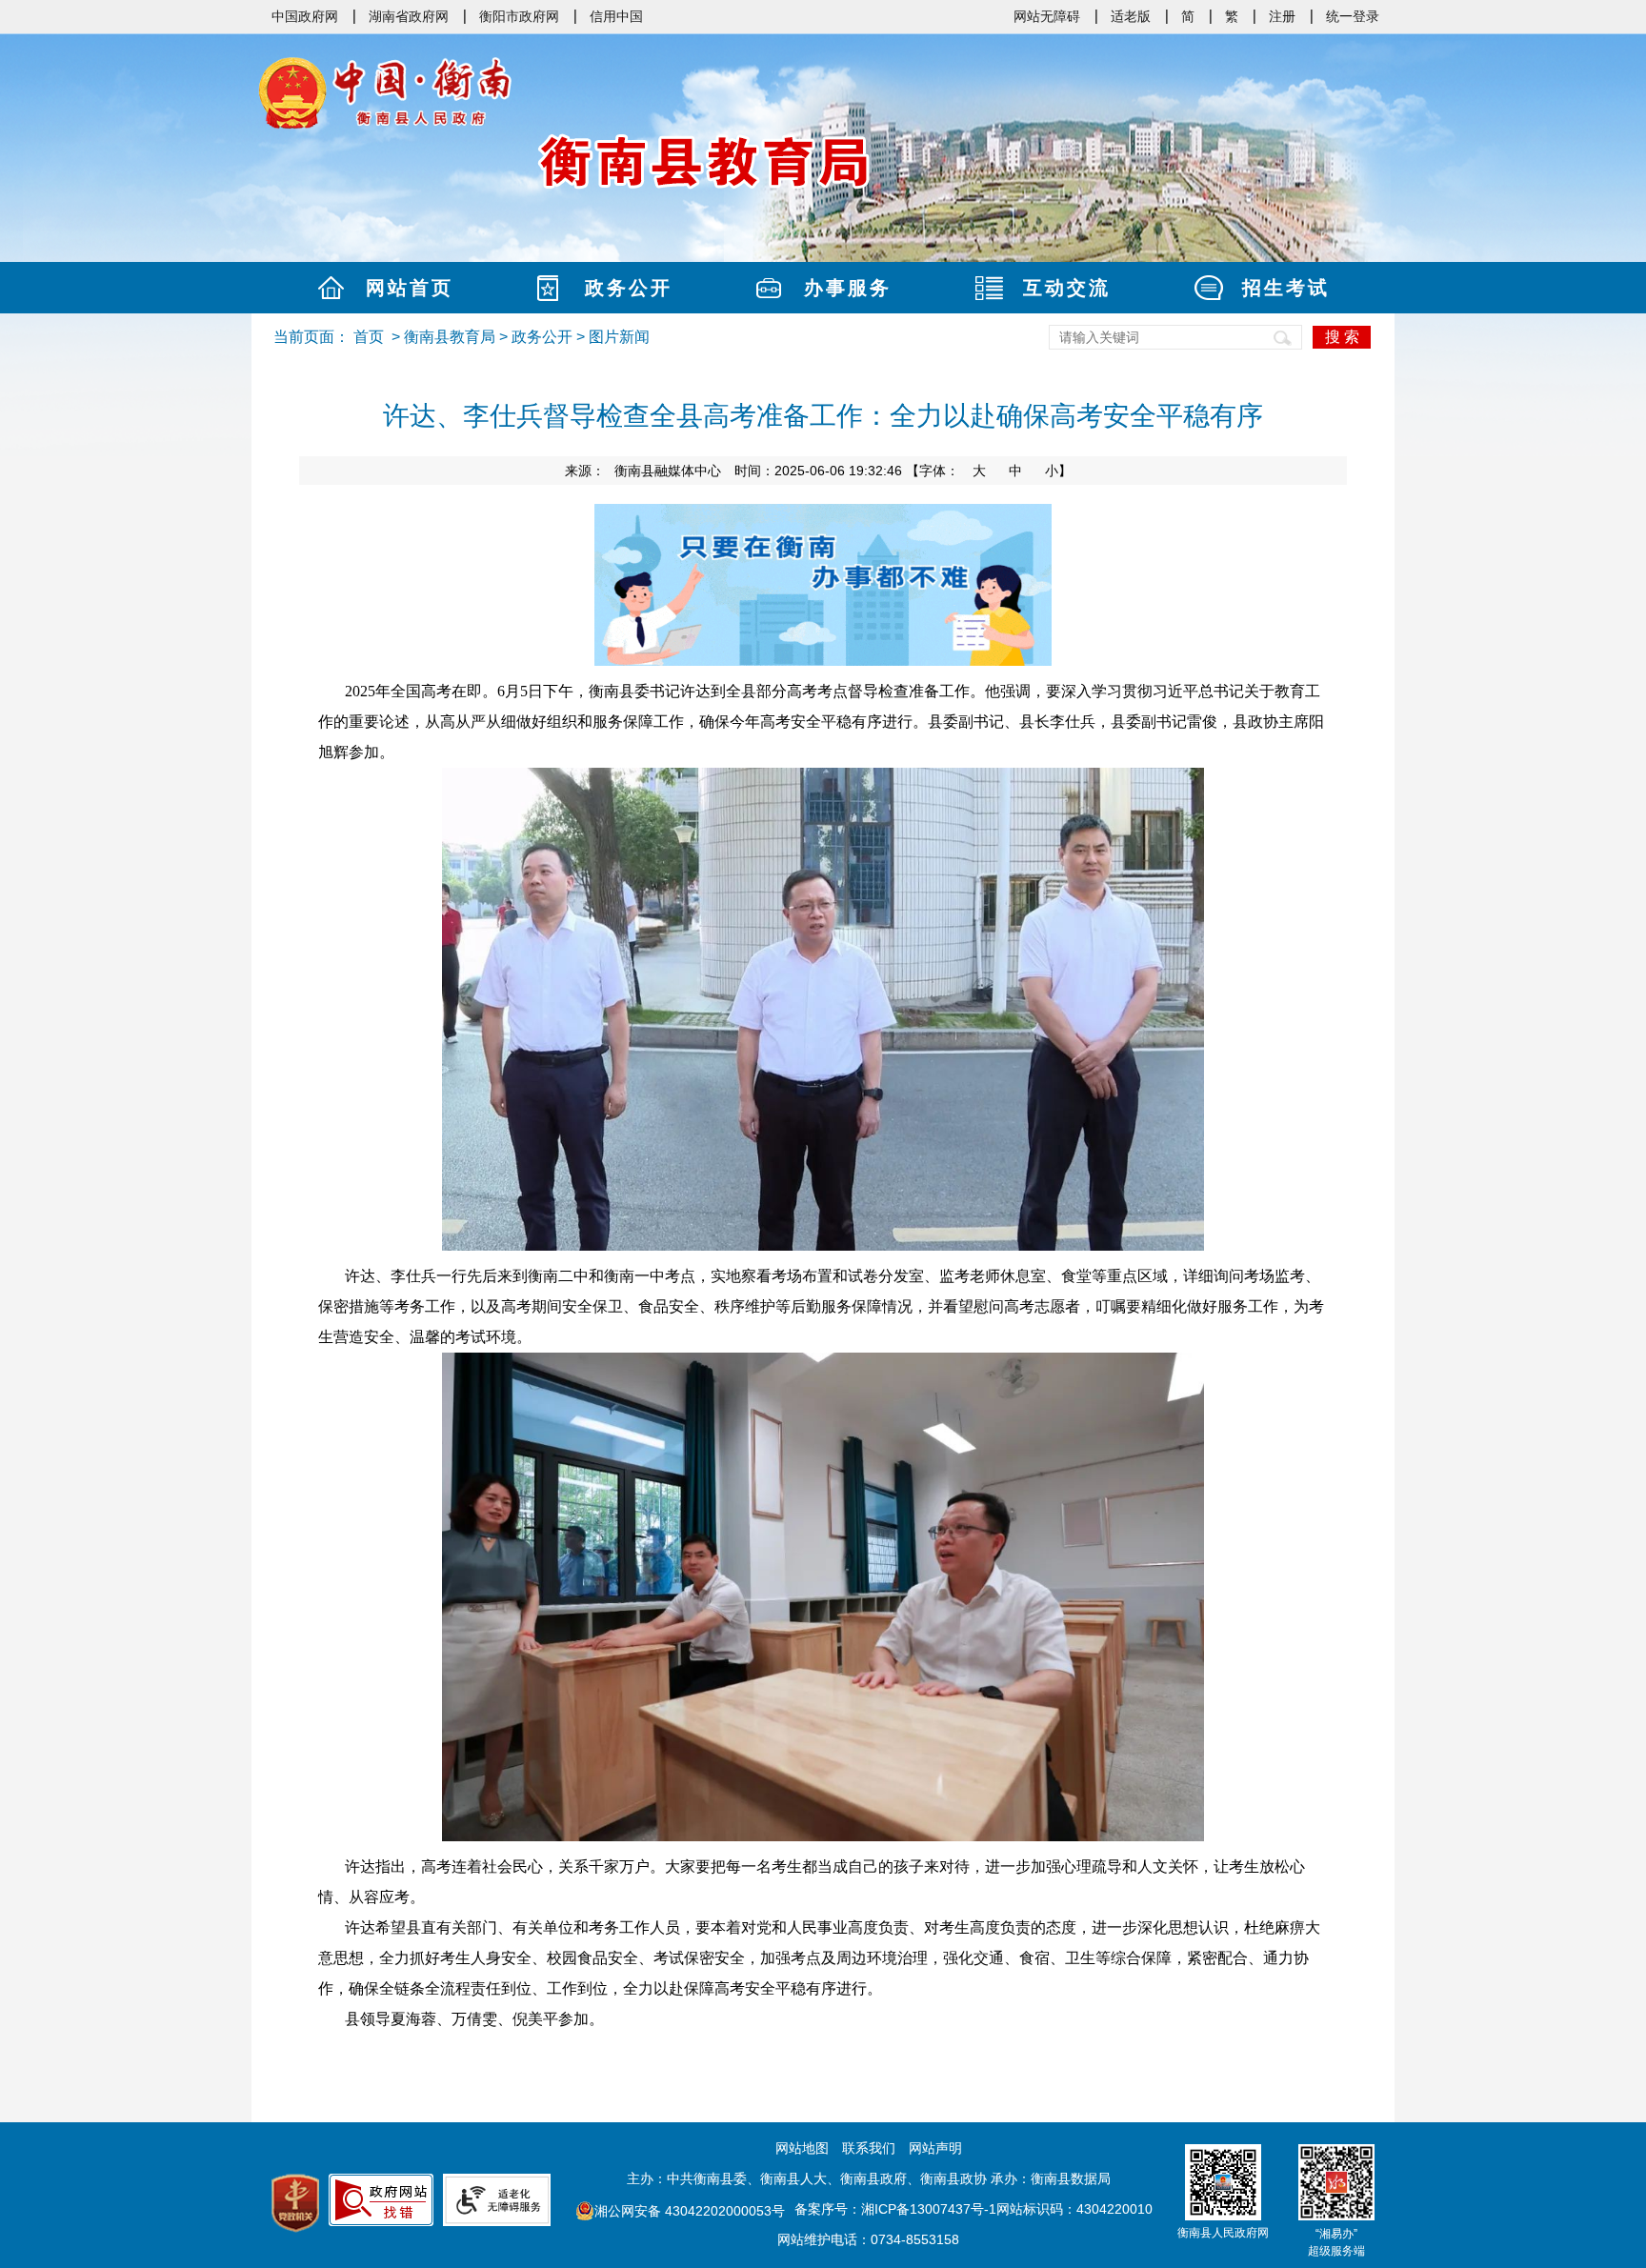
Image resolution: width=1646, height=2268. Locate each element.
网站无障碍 (1047, 16)
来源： (643, 471)
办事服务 (848, 288)
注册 (1282, 16)
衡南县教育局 (450, 337)
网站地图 (802, 2148)
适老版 (1131, 16)
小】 (1058, 471)
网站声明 (935, 2148)
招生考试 (1286, 288)
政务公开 (629, 288)
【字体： (989, 471)
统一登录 (1353, 16)
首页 (369, 337)
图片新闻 (619, 337)
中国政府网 (305, 16)
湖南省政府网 (409, 16)
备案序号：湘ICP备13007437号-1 (895, 2209)
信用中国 (616, 16)
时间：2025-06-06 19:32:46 (818, 471)
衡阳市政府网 (519, 16)
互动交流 (1067, 288)
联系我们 (869, 2148)
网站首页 (410, 288)
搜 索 (1342, 337)
